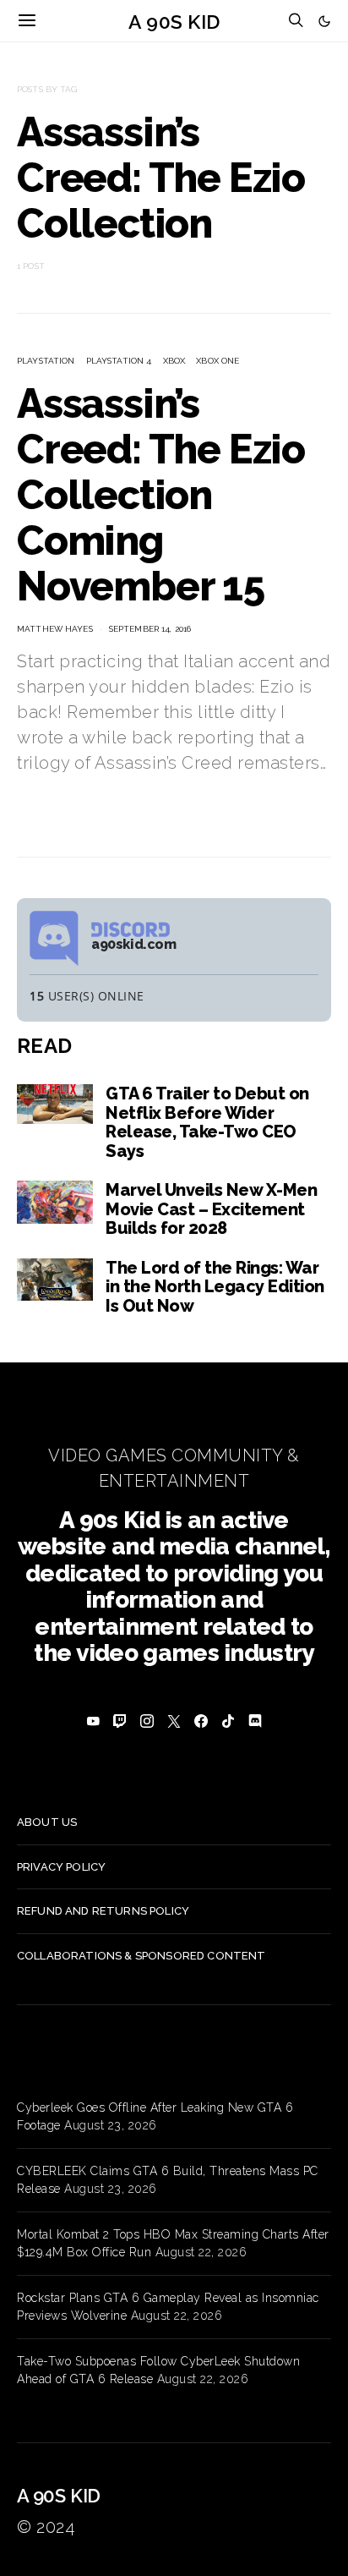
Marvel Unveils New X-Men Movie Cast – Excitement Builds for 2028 (211, 1209)
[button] (325, 21)
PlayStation (46, 361)
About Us (47, 1822)
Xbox (174, 361)
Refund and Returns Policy (103, 1911)
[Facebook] (201, 1721)
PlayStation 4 (119, 361)
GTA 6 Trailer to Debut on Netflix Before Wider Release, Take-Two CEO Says (207, 1122)
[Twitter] (174, 1721)
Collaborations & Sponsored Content (141, 1956)
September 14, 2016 (150, 629)
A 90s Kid (174, 21)
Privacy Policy (61, 1867)
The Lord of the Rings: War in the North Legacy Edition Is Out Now (215, 1287)
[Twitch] (120, 1721)
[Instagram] (147, 1721)
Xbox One (217, 361)
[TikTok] (228, 1721)
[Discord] (255, 1721)
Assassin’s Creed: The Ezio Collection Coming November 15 (161, 495)
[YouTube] (93, 1721)
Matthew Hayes (55, 629)
